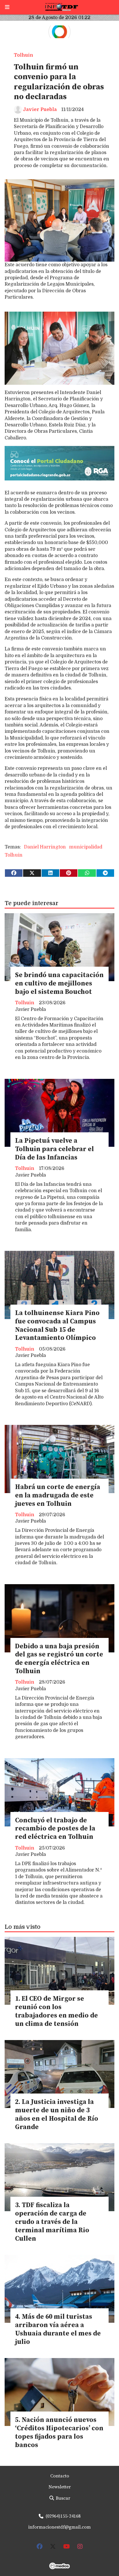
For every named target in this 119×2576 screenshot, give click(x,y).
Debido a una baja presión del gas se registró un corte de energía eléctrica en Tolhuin (59, 1659)
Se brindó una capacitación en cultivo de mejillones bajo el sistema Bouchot (59, 984)
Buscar (62, 2498)
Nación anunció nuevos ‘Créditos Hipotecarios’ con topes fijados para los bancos (59, 2432)
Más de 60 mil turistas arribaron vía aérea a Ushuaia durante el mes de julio (58, 2329)
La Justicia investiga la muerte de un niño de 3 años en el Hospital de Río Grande (57, 2114)
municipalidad (86, 847)
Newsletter (60, 2487)
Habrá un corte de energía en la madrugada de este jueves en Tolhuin (58, 1496)
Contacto (60, 2476)
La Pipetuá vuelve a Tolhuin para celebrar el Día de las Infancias (54, 1149)
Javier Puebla (40, 110)
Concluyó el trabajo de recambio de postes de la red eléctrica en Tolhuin (55, 1829)
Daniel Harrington (45, 847)
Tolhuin (24, 55)
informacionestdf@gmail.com (59, 2527)
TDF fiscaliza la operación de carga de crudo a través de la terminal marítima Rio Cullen (52, 2222)
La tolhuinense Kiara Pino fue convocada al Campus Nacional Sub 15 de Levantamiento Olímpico (57, 1326)
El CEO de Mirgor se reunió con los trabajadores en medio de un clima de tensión (56, 2011)
